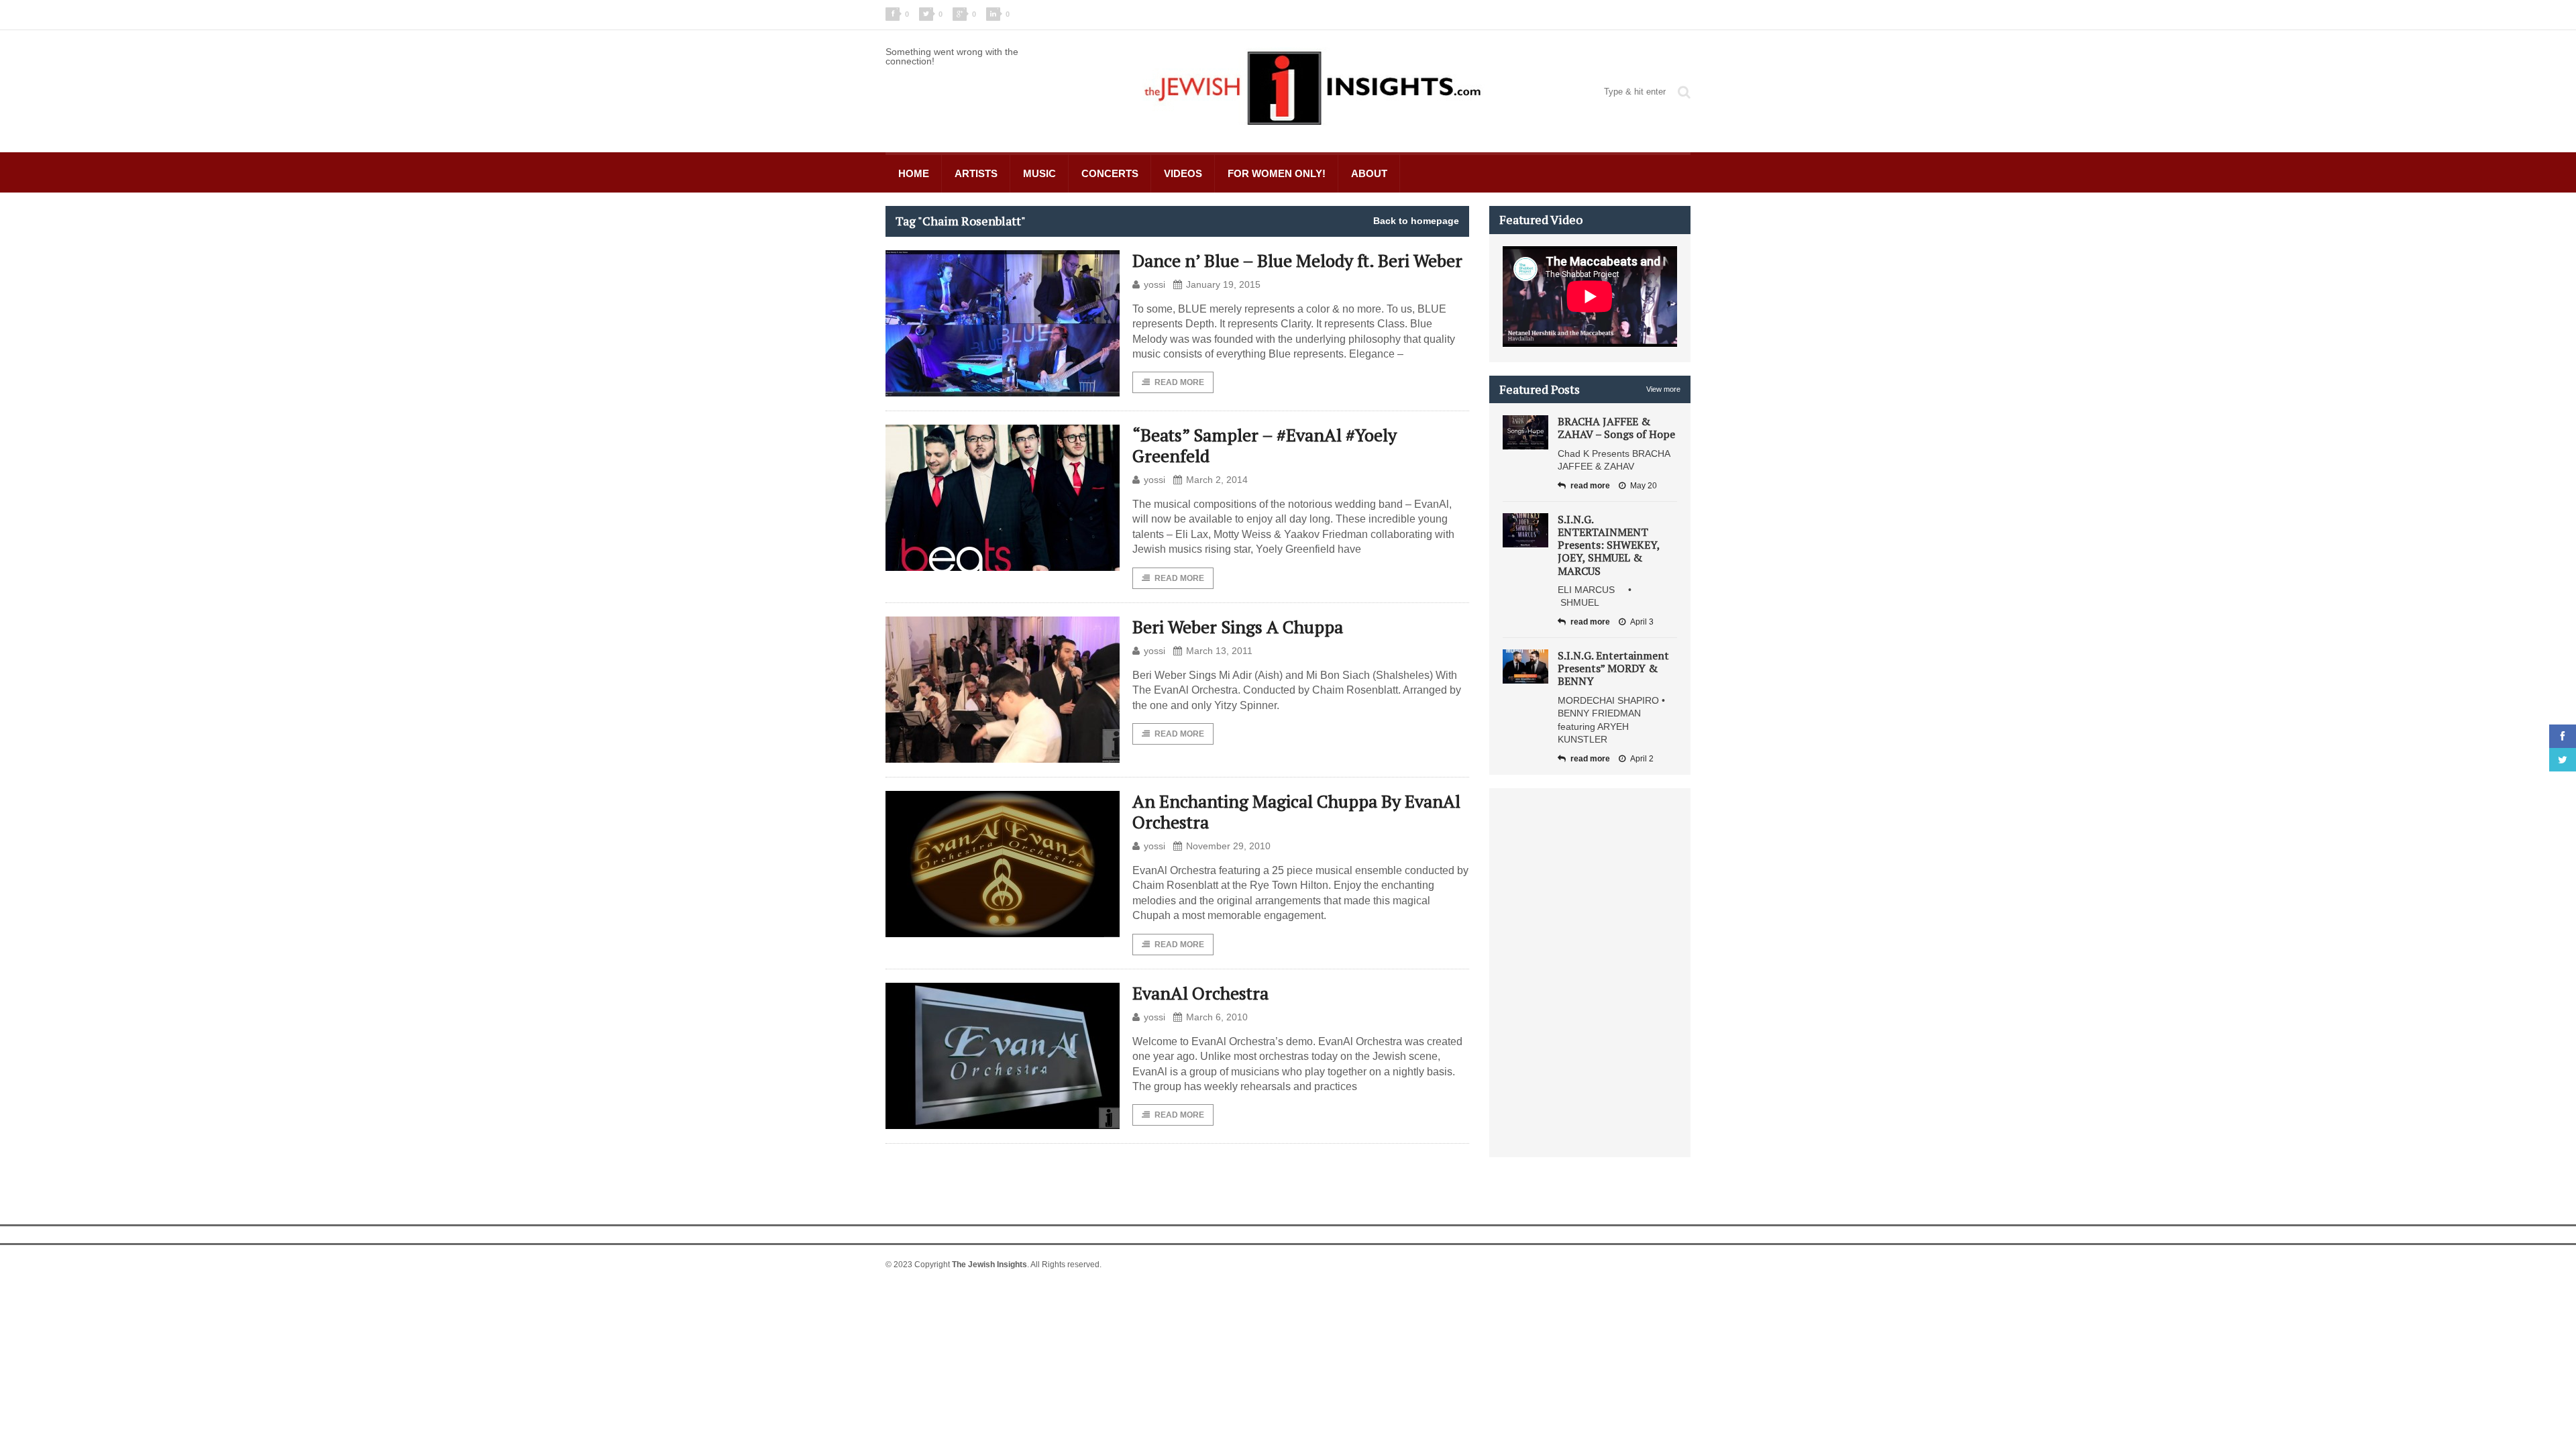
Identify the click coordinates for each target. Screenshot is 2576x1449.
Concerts (1110, 173)
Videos (1183, 173)
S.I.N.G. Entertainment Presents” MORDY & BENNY (1613, 668)
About (1369, 173)
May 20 (1644, 486)
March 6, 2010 (1217, 1017)
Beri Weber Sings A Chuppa (1238, 627)
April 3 (1642, 622)
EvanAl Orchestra (1200, 993)
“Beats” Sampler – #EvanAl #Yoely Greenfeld (1265, 445)
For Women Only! (1277, 173)
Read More (1179, 382)
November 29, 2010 (1228, 846)
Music (1039, 173)
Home (914, 173)
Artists (976, 173)
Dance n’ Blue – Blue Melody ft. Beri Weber (1297, 260)
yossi (1155, 284)
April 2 (1642, 759)
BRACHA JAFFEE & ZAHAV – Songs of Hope (1616, 428)
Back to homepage (1416, 221)
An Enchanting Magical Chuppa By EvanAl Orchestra (1296, 811)
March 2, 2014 (1217, 480)
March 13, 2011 (1219, 651)
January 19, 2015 (1223, 284)
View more (1663, 389)
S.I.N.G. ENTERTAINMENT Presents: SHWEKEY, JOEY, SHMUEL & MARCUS (1609, 545)
